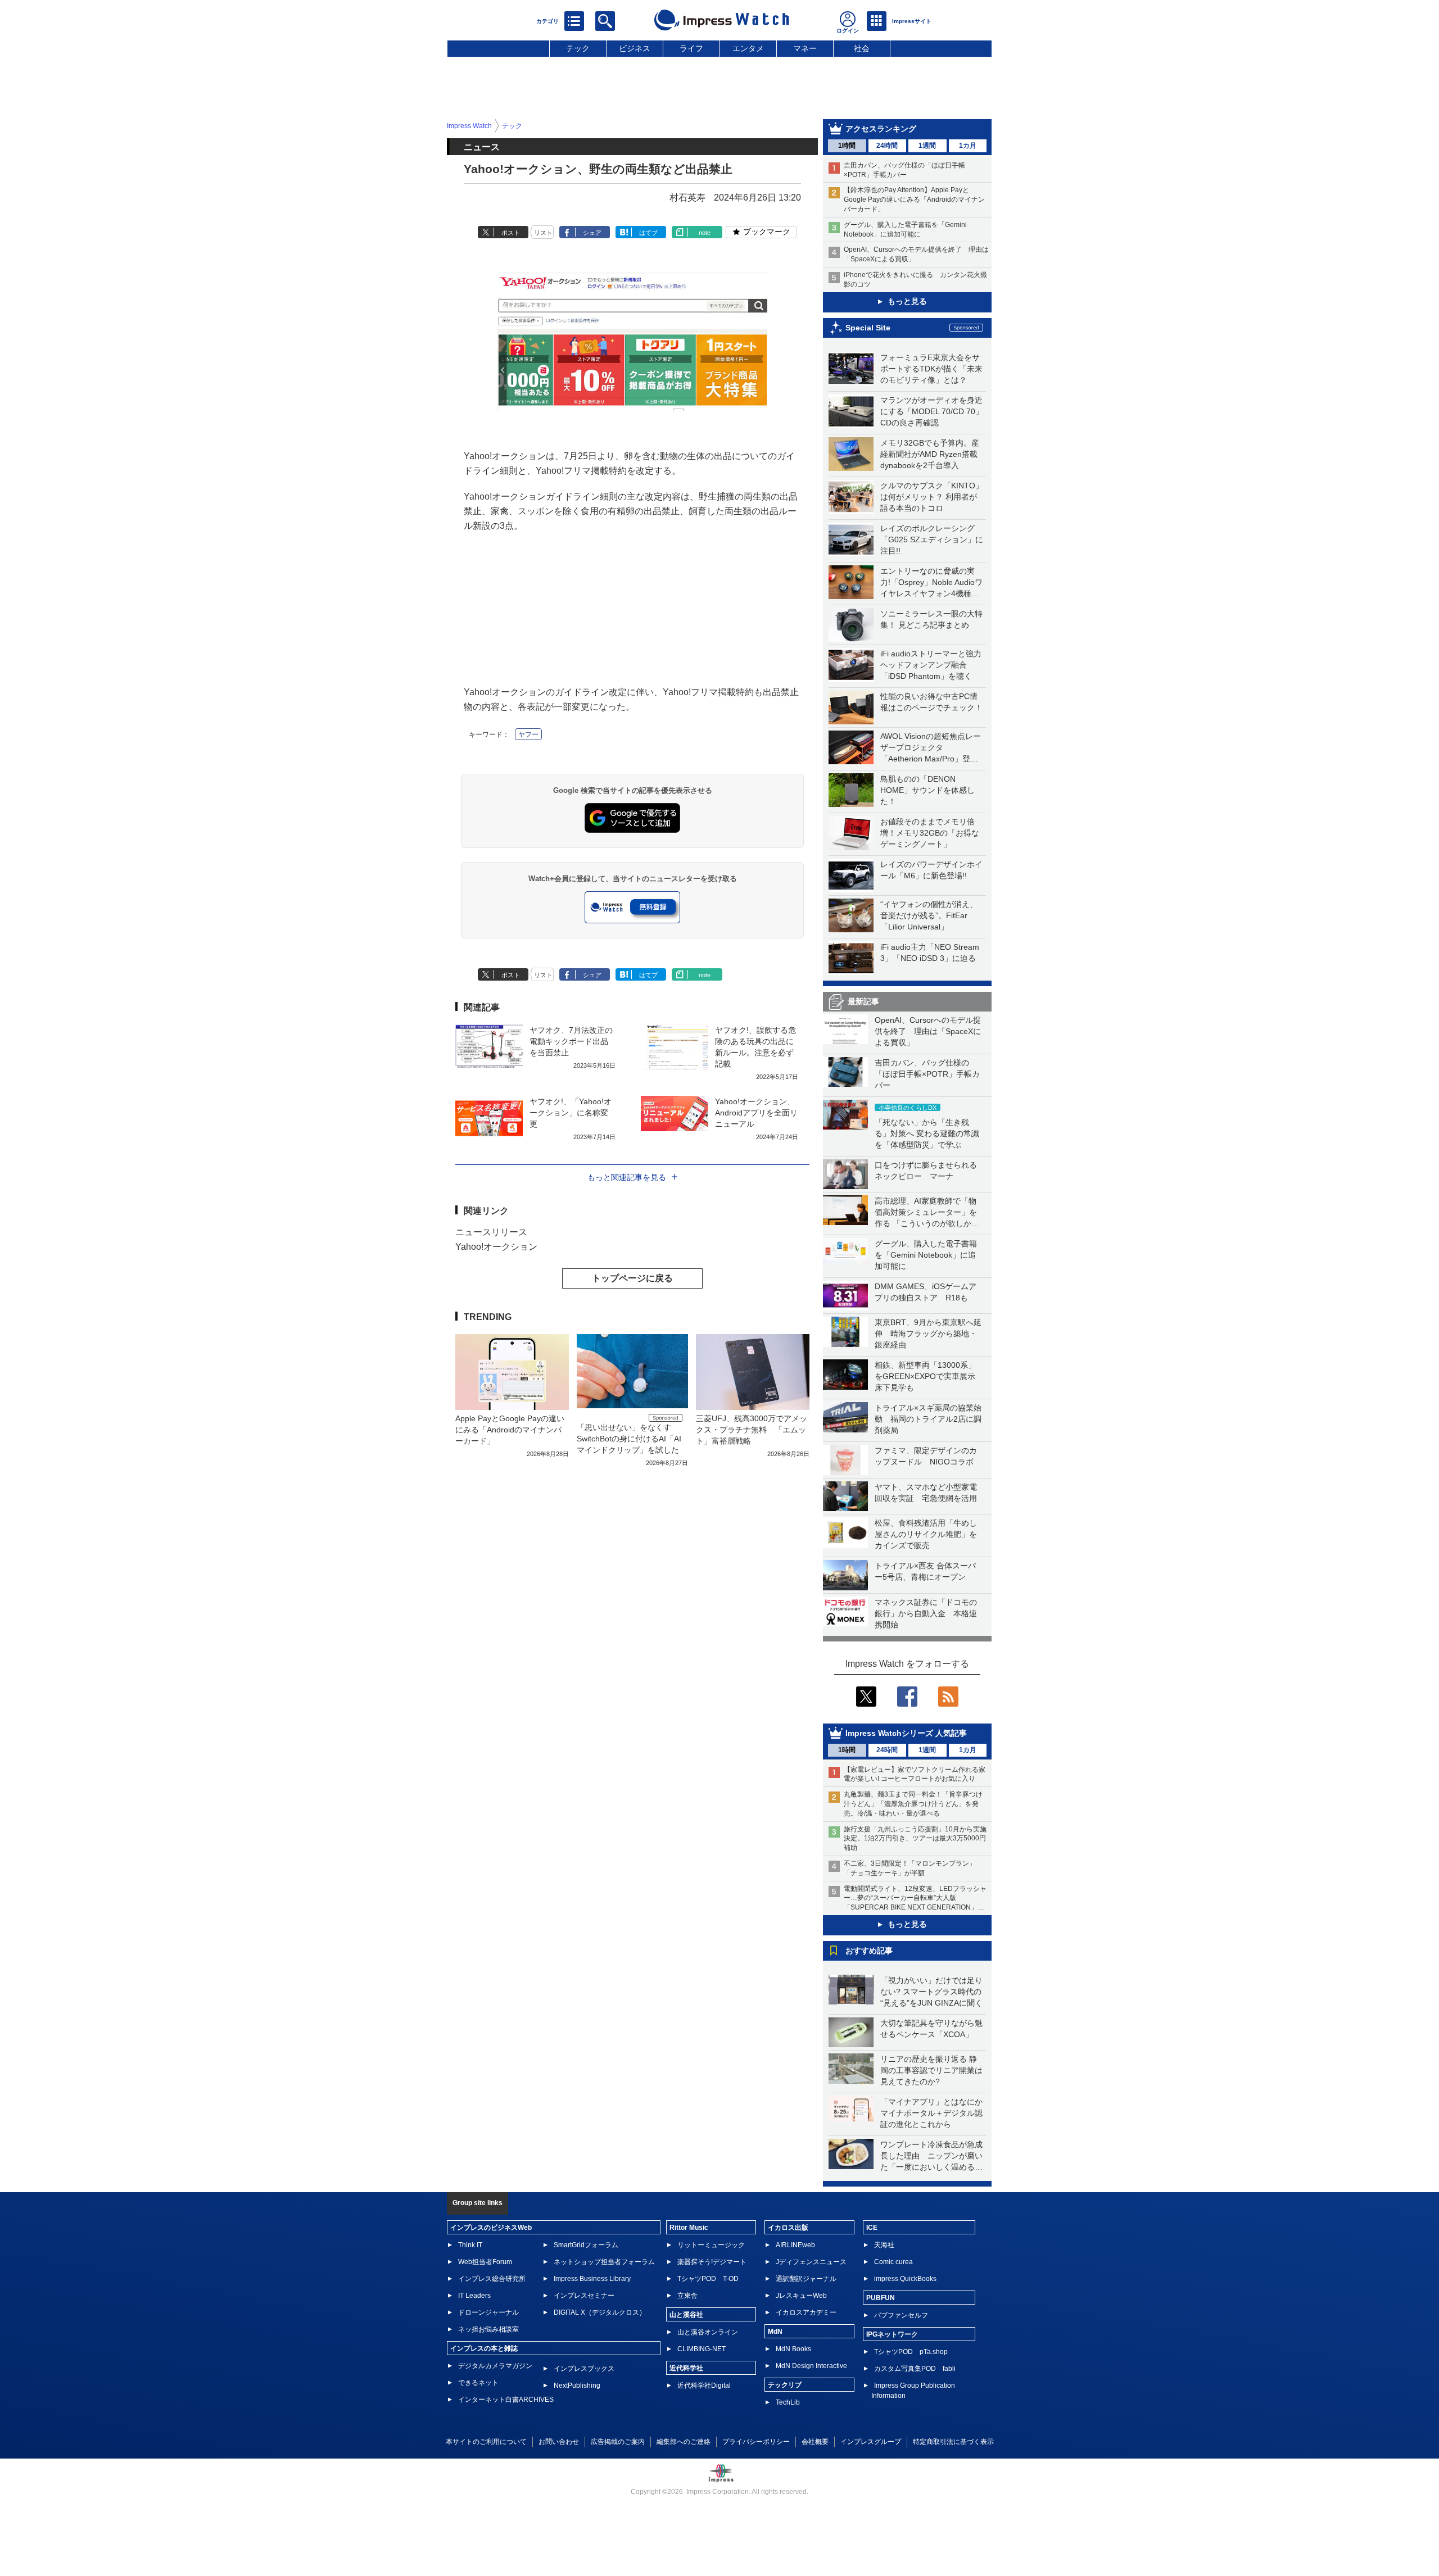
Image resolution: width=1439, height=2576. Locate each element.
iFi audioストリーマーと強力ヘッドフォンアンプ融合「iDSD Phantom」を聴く (931, 665)
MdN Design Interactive (811, 2366)
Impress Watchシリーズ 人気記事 (906, 1733)
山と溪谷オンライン (708, 2332)
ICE (872, 2228)
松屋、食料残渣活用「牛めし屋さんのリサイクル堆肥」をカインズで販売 (926, 1534)
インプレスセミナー (584, 2296)
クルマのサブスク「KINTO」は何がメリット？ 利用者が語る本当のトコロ (932, 497)
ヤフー (528, 734)
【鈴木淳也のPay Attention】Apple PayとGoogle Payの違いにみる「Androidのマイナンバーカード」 (914, 199)
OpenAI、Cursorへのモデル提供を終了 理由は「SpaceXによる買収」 (928, 1031)
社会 (862, 48)
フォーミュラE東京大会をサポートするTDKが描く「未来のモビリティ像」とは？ (931, 369)
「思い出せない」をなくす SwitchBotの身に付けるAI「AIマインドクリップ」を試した (629, 1439)
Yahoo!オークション (496, 1247)
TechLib (788, 2402)
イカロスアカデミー (806, 2312)
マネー (805, 48)
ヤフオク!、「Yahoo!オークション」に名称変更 (571, 1113)
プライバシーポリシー (756, 2442)
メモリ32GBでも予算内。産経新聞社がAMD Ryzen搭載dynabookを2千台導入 (930, 454)
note (705, 233)
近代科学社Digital (704, 2385)
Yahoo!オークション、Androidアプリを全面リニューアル (756, 1113)
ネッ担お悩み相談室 (488, 2329)
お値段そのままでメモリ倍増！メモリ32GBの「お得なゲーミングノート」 (930, 833)
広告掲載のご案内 (618, 2442)
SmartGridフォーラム (586, 2245)
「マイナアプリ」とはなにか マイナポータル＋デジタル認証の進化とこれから (935, 2113)
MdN (775, 2332)
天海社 (884, 2245)
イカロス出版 (788, 2228)
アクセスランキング (881, 129)
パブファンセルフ (901, 2315)
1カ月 (968, 146)
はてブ (648, 233)
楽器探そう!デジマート (712, 2262)
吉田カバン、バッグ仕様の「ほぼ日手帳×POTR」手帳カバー (927, 1074)
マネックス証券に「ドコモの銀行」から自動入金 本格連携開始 (926, 1613)
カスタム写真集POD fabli (915, 2369)
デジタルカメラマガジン (495, 2366)
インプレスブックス (584, 2369)
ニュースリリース (491, 1232)
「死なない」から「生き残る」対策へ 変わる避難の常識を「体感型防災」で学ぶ (927, 1133)
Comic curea (893, 2262)
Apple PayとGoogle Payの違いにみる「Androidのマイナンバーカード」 (510, 1430)
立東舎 (687, 2296)
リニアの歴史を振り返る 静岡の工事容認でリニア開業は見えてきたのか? (931, 2070)
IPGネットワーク (892, 2334)
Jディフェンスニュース (811, 2262)
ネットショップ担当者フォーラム (604, 2262)
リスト (543, 233)
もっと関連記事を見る (627, 1177)
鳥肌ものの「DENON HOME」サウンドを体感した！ (927, 790)
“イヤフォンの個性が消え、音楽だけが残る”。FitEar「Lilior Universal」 (929, 915)
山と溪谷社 (686, 2315)
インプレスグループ (871, 2442)
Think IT (470, 2245)
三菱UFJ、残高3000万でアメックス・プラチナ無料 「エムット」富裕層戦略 (752, 1430)
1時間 (847, 146)
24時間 (887, 146)
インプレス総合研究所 (492, 2279)
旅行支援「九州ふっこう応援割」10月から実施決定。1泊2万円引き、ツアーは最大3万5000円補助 (915, 1839)
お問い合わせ (559, 2442)
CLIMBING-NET (702, 2349)
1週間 (927, 146)
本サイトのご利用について (486, 2442)
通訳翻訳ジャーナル (806, 2279)
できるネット (478, 2383)
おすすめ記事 (869, 1951)
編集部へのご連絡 (684, 2442)
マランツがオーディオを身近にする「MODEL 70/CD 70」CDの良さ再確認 (932, 411)
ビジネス (635, 48)
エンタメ (748, 48)
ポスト (511, 233)
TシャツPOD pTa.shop (911, 2352)
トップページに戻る (632, 1278)
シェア (592, 233)
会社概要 (815, 2442)
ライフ (691, 48)
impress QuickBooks (905, 2279)
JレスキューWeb (801, 2296)
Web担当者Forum (485, 2262)
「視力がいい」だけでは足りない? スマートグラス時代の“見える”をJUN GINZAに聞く (931, 1992)
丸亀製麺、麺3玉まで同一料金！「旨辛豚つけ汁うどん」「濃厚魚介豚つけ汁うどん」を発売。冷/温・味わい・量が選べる (913, 1804)
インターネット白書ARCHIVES (506, 2400)
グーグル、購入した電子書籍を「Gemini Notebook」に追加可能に (926, 1255)
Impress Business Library (592, 2279)
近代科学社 (686, 2368)
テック (578, 48)
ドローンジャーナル (488, 2312)
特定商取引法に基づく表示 (953, 2442)
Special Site (868, 328)
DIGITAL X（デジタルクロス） (600, 2312)
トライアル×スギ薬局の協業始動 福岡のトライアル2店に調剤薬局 (928, 1419)
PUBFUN (881, 2298)
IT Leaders (474, 2296)
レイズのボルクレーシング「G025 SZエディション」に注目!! (932, 539)
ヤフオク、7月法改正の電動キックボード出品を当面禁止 (571, 1041)
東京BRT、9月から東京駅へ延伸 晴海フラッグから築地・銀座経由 (928, 1334)
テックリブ (785, 2385)
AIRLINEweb (795, 2245)
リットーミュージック (711, 2245)
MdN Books (793, 2349)
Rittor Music (689, 2228)
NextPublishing (577, 2385)
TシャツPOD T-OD (708, 2279)
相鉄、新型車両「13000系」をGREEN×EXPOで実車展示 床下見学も (929, 1376)
